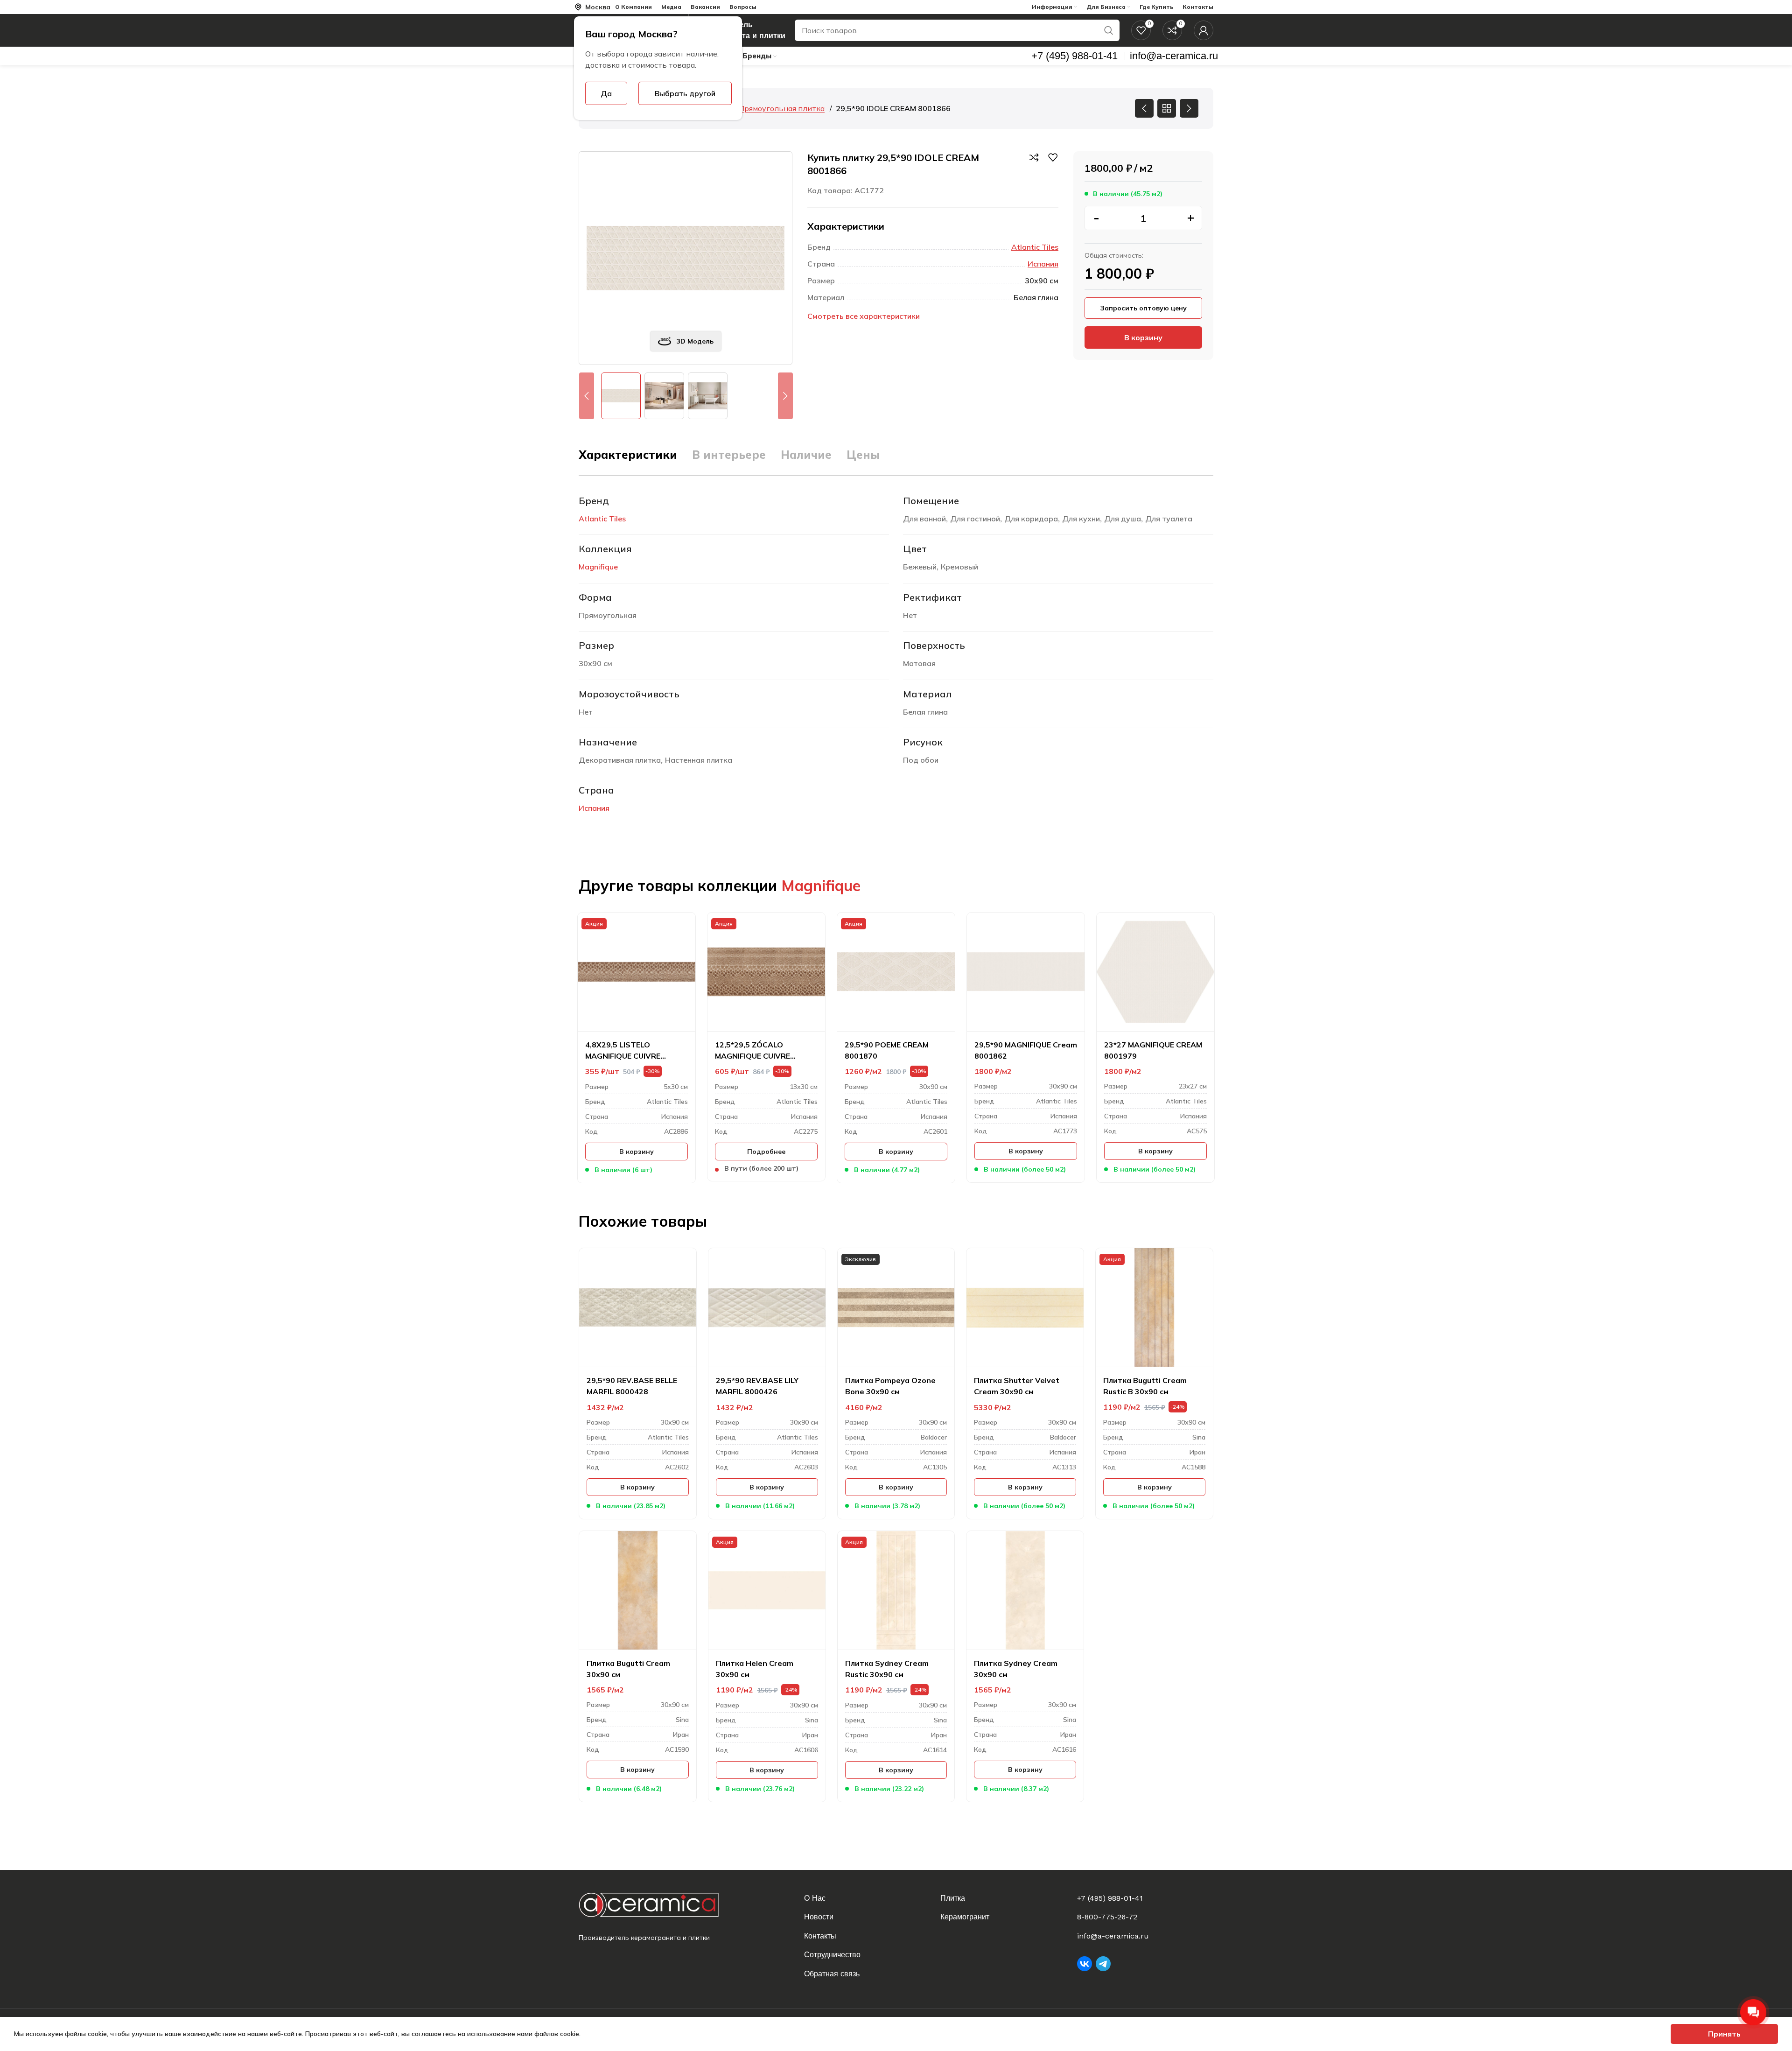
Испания (1043, 264)
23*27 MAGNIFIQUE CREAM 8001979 (1153, 1050)
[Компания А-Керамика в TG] (1103, 1964)
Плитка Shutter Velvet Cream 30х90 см (1017, 1386)
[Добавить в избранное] (1053, 157)
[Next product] (1189, 108)
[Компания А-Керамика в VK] (1085, 1964)
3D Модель (695, 341)
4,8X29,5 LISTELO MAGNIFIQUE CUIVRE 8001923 (623, 1051)
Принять (1724, 2034)
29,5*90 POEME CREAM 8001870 (887, 1050)
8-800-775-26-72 (1107, 1917)
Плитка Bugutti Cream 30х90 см (628, 1669)
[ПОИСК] (1109, 30)
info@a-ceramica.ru (1113, 1936)
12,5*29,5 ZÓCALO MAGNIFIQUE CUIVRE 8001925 (752, 1051)
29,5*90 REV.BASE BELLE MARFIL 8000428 (632, 1386)
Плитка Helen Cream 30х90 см (755, 1669)
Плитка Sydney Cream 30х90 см (1016, 1669)
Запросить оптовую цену (1144, 308)
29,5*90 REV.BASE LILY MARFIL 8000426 (757, 1386)
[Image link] (656, 1905)
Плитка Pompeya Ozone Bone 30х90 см (890, 1386)
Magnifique (598, 567)
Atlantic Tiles (1035, 247)
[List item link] (867, 1898)
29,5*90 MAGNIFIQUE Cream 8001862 (1026, 1050)
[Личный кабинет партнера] (1204, 30)
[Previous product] (1144, 108)
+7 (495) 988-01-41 (1110, 1898)
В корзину (1143, 337)
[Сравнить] (1034, 157)
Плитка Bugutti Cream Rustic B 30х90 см (1145, 1386)
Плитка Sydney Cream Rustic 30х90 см (887, 1669)
